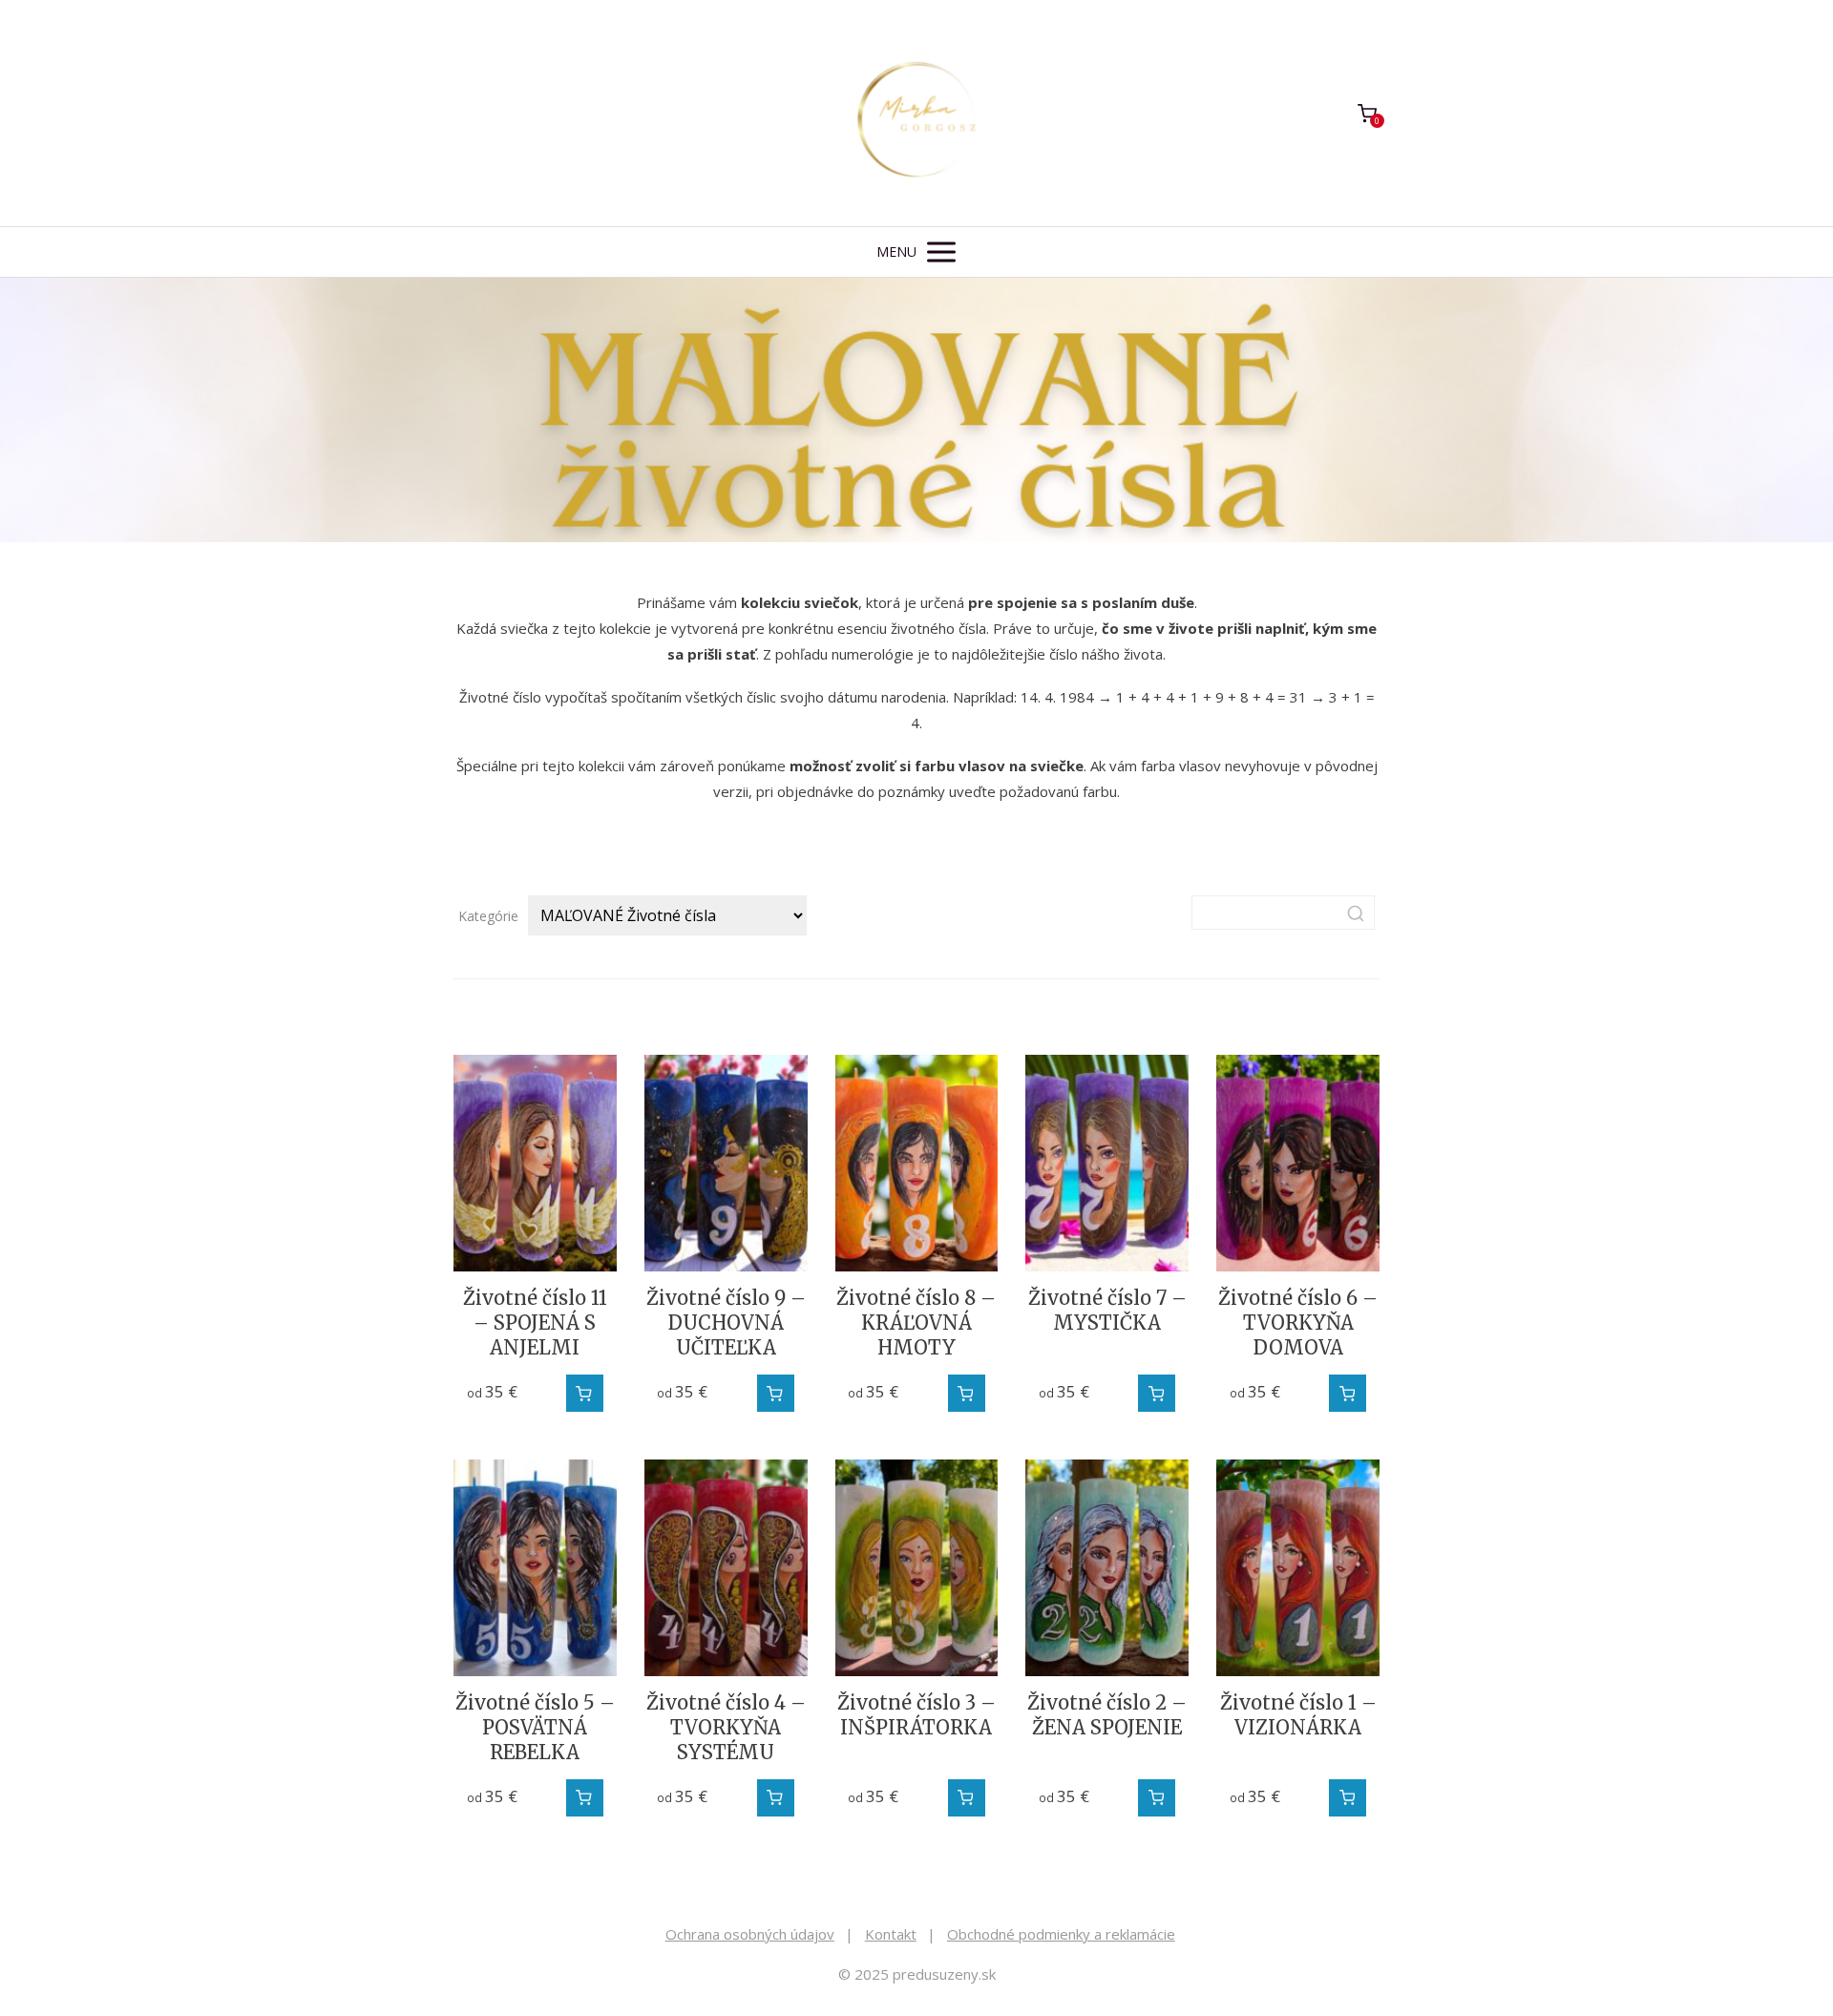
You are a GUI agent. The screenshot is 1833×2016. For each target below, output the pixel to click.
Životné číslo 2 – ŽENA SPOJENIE (1107, 1715)
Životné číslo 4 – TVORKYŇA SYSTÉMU (726, 1727)
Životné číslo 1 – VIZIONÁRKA (1298, 1715)
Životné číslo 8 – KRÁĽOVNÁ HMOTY (916, 1323)
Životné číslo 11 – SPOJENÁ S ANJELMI (535, 1323)
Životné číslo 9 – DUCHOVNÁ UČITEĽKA (726, 1323)
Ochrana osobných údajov (750, 1934)
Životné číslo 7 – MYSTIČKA (1107, 1310)
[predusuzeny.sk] (916, 113)
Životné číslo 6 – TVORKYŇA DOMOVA (1298, 1323)
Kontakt (891, 1934)
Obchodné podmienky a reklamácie (1061, 1934)
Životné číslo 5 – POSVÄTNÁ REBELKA (535, 1727)
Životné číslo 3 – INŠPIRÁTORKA (916, 1715)
